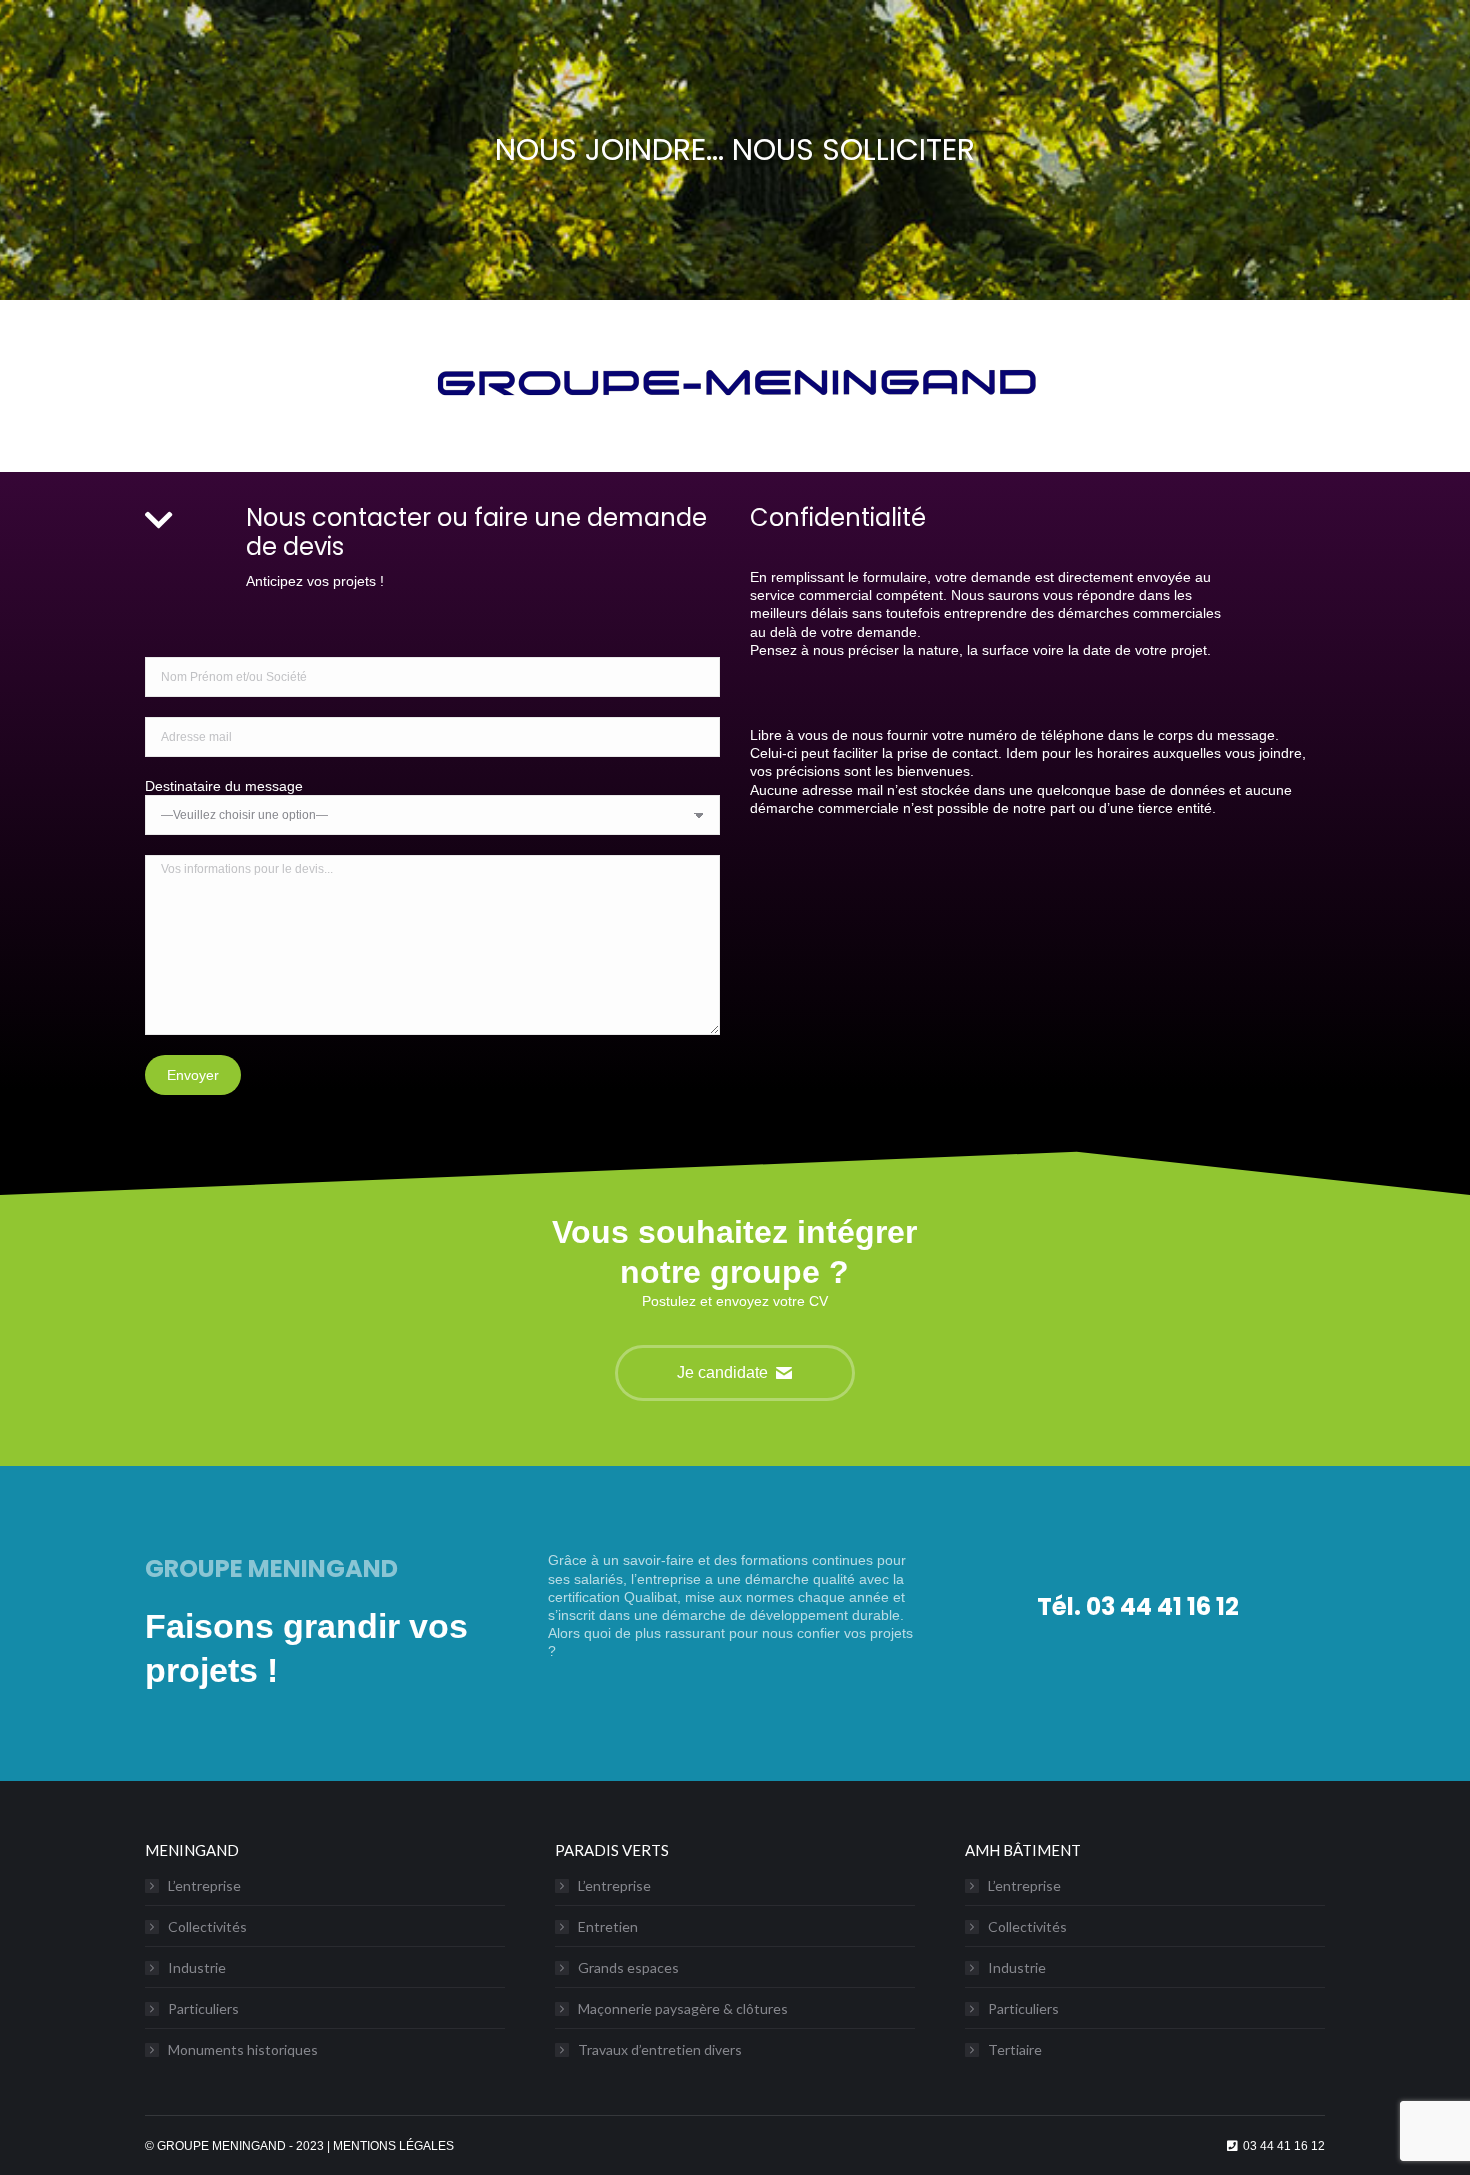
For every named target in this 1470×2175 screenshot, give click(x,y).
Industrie (197, 1967)
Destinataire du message (224, 786)
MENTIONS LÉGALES (393, 2146)
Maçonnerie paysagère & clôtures (683, 2008)
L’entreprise (204, 1885)
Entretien (608, 1926)
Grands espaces (628, 1967)
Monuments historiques (243, 2049)
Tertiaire (1015, 2049)
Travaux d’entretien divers (660, 2049)
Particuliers (203, 2008)
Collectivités (207, 1926)
